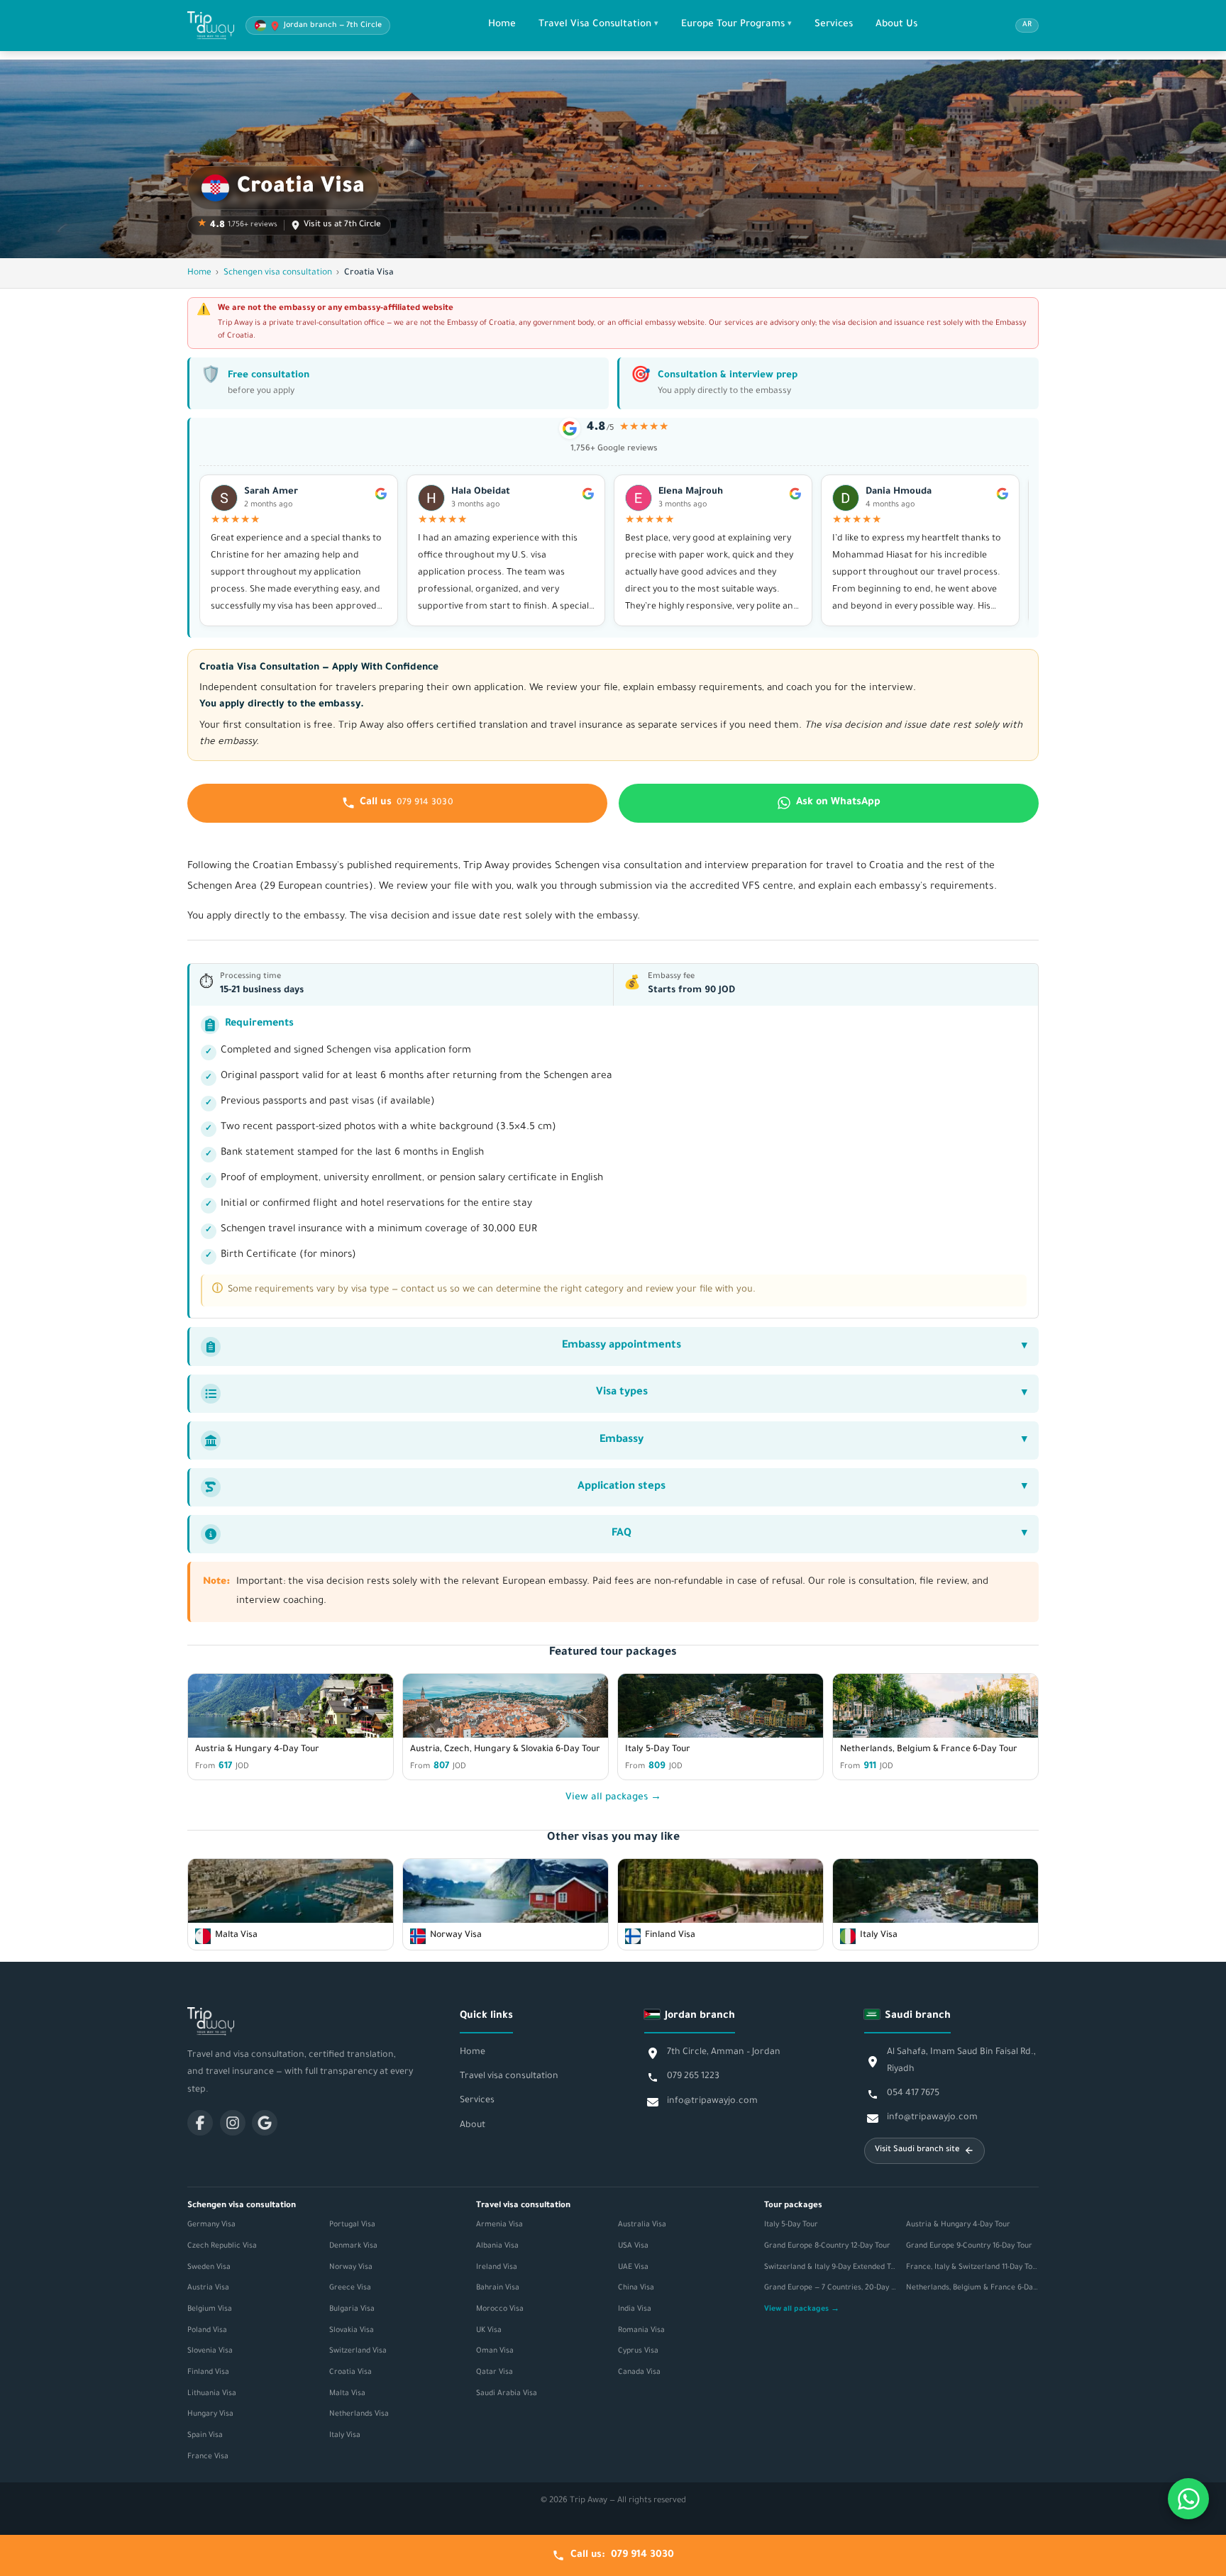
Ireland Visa (497, 2267)
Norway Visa (351, 2267)
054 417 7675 (913, 2094)
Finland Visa (208, 2372)
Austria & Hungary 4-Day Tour (958, 2225)
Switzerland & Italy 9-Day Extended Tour (830, 2267)
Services (834, 24)
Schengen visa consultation (278, 273)
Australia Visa (642, 2225)
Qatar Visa (495, 2372)
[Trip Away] (301, 2021)
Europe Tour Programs (733, 24)
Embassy (622, 1440)
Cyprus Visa (638, 2351)
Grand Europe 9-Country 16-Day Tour (969, 2246)
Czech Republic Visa (222, 2246)
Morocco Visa (500, 2309)
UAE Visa (633, 2267)
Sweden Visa (209, 2267)
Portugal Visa (352, 2225)
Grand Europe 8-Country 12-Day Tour (827, 2246)
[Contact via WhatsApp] (1188, 2499)
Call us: (622, 2555)
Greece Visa (350, 2288)
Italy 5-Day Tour (791, 2225)
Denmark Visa (353, 2246)
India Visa (635, 2309)
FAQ (622, 1534)
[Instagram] (233, 2123)
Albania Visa (497, 2246)
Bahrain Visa (498, 2288)
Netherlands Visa (359, 2414)
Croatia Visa (350, 2372)
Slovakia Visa (352, 2331)
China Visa (636, 2288)
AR (1027, 25)
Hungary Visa (210, 2414)
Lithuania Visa (212, 2394)
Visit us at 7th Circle (342, 225)
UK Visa (489, 2331)
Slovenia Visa (210, 2351)
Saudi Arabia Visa (507, 2394)
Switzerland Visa (358, 2351)
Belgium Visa (210, 2309)
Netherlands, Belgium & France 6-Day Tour (972, 2288)
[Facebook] (200, 2123)
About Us (896, 24)
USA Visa (633, 2246)
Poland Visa (207, 2331)
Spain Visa (205, 2436)
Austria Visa (208, 2288)
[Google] (265, 2123)
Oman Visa (495, 2351)
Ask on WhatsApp (838, 803)
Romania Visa (641, 2331)
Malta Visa (347, 2394)
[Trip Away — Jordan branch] (211, 26)
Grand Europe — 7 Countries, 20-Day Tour (830, 2288)
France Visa (208, 2457)
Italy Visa (345, 2436)
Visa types (622, 1393)
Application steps (622, 1487)
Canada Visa (639, 2372)
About (473, 2126)
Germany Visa (211, 2225)
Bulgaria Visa (352, 2309)
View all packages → (613, 1798)
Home (502, 24)
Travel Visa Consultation (595, 24)
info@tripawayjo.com (712, 2102)
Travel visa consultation (509, 2077)
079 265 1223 (693, 2077)
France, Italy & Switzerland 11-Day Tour (972, 2267)
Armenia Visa (499, 2225)
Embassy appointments (622, 1346)
